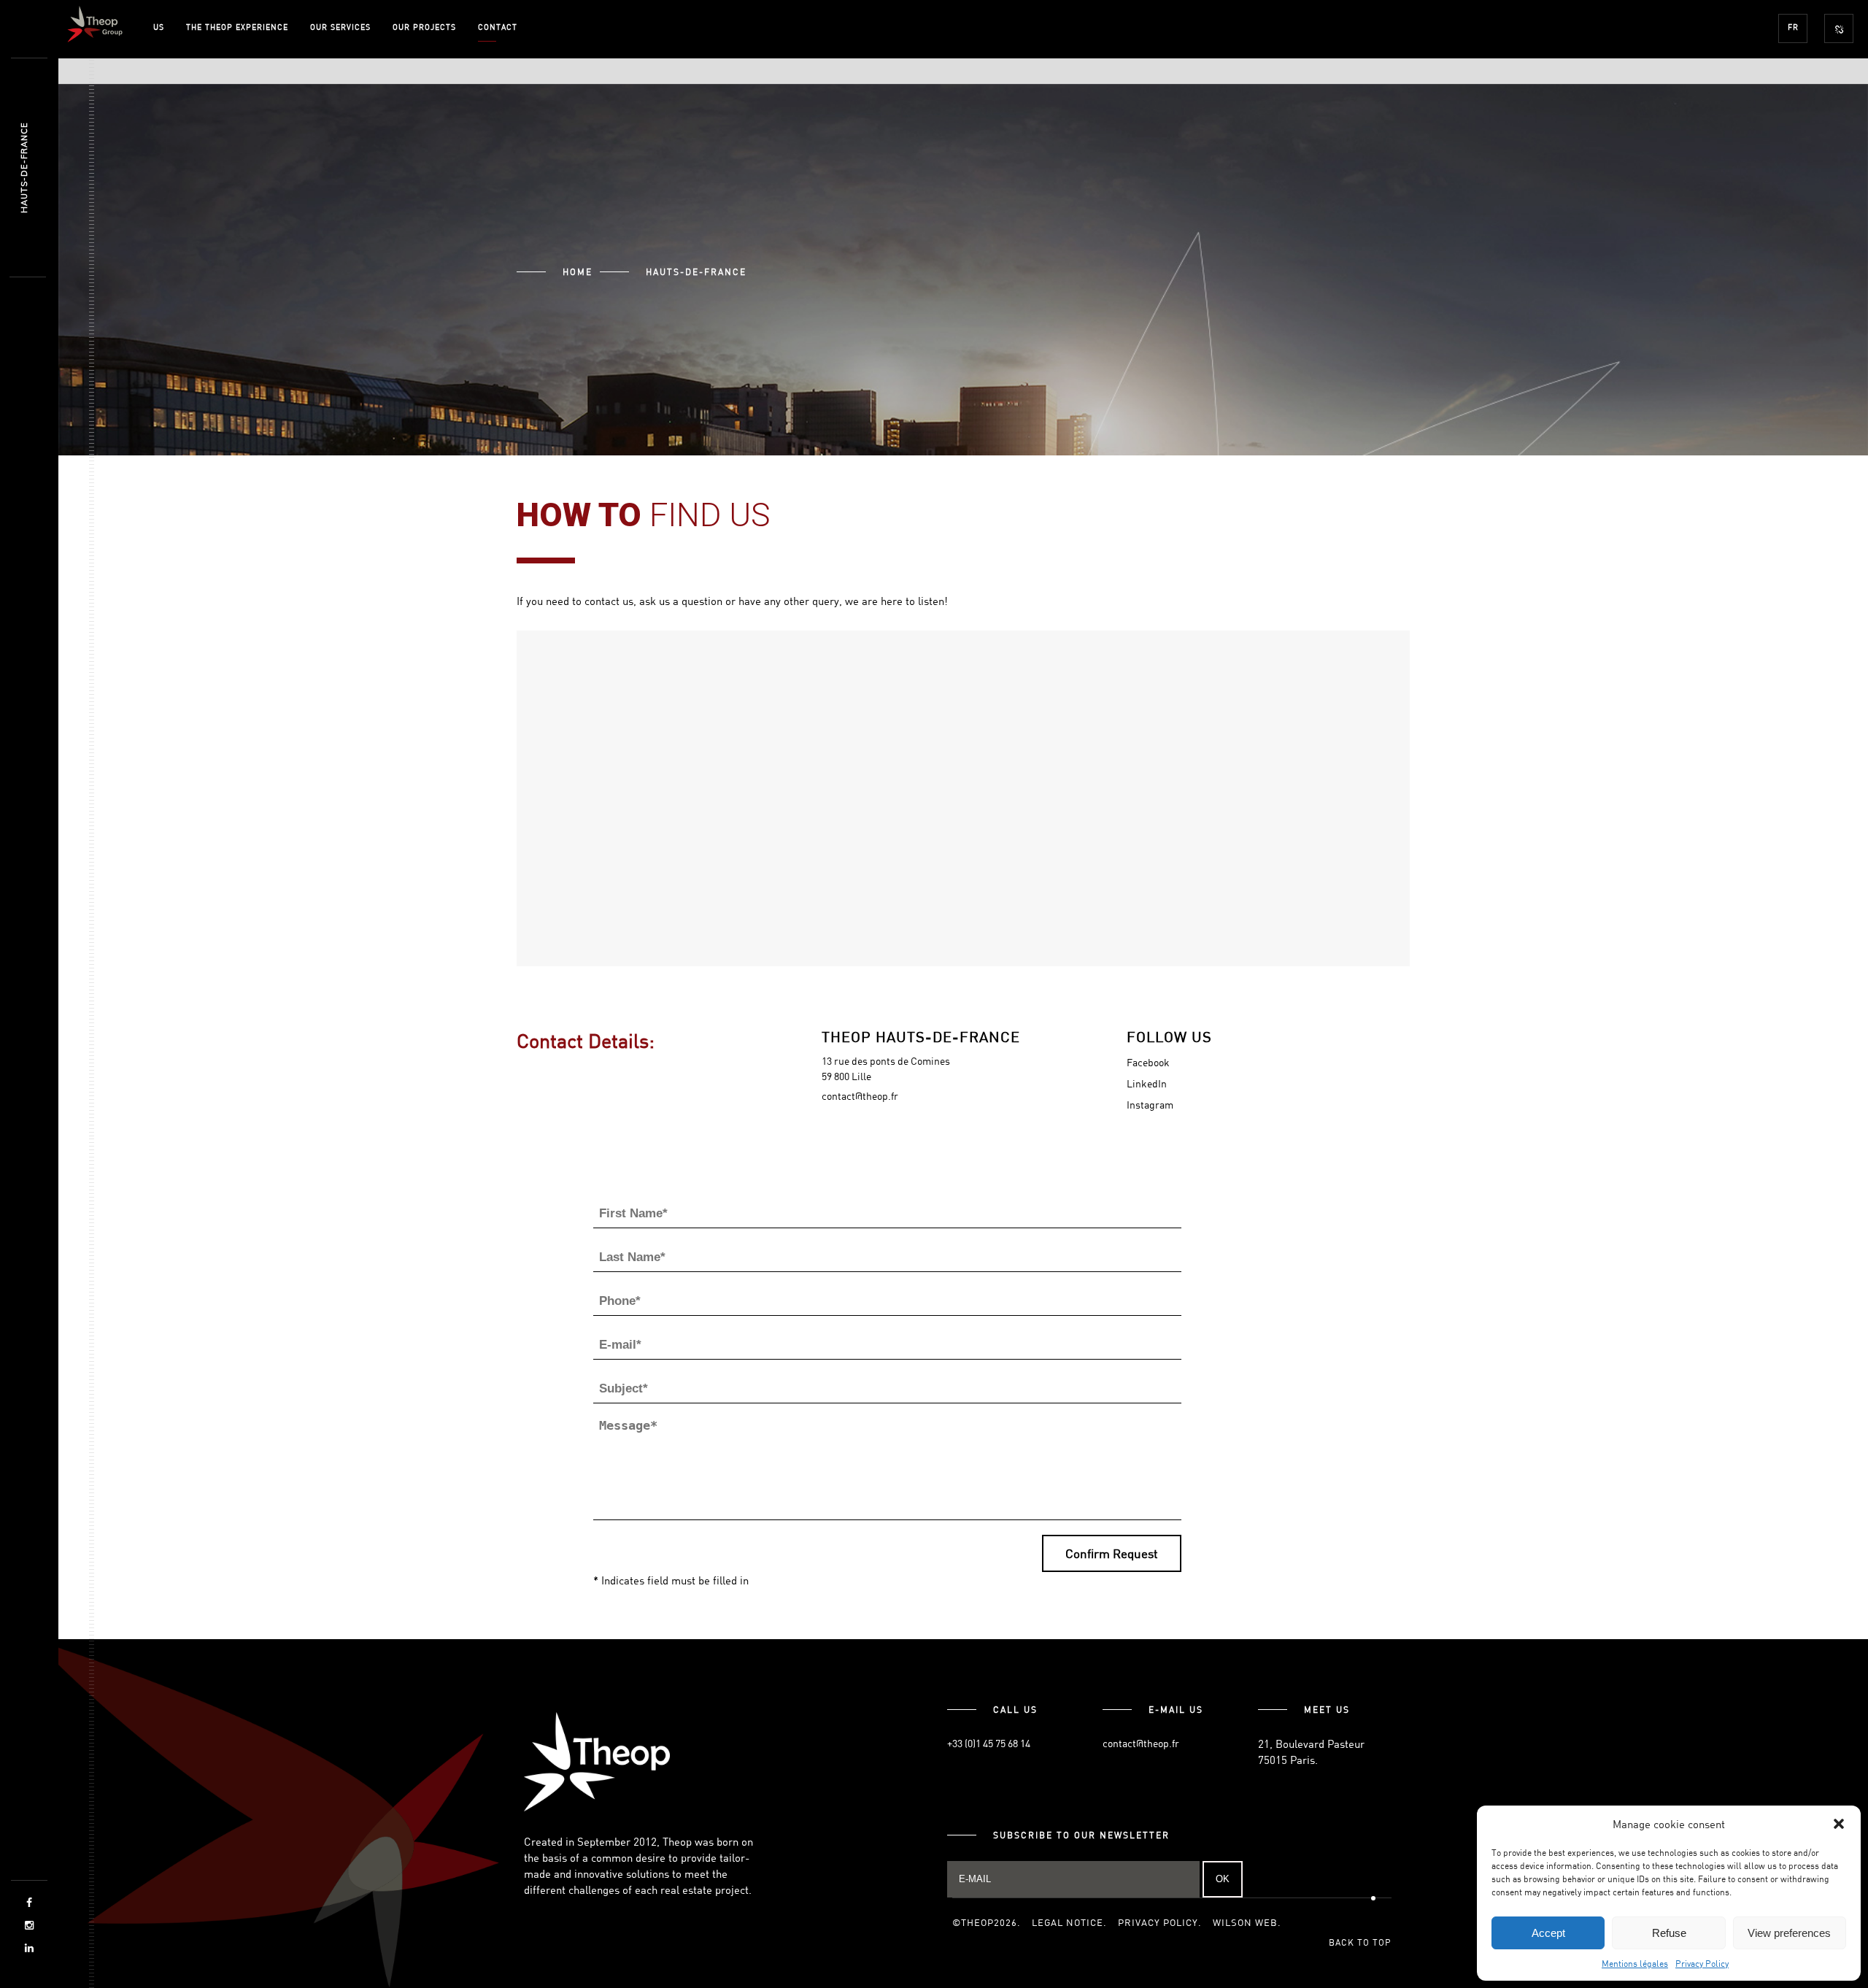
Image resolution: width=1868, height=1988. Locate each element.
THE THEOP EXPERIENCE (237, 27)
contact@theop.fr (860, 1096)
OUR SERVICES (340, 27)
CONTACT (498, 27)
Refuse (1669, 1933)
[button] (1839, 1824)
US (159, 27)
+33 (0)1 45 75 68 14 (989, 1743)
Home (578, 271)
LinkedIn (1147, 1083)
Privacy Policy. (1160, 1922)
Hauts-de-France (24, 168)
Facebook (1148, 1062)
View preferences (1789, 1933)
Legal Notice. (1069, 1922)
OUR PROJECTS (424, 27)
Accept (1548, 1933)
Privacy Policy (1702, 1963)
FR (1793, 27)
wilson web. (1247, 1922)
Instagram (1150, 1105)
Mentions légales (1635, 1963)
